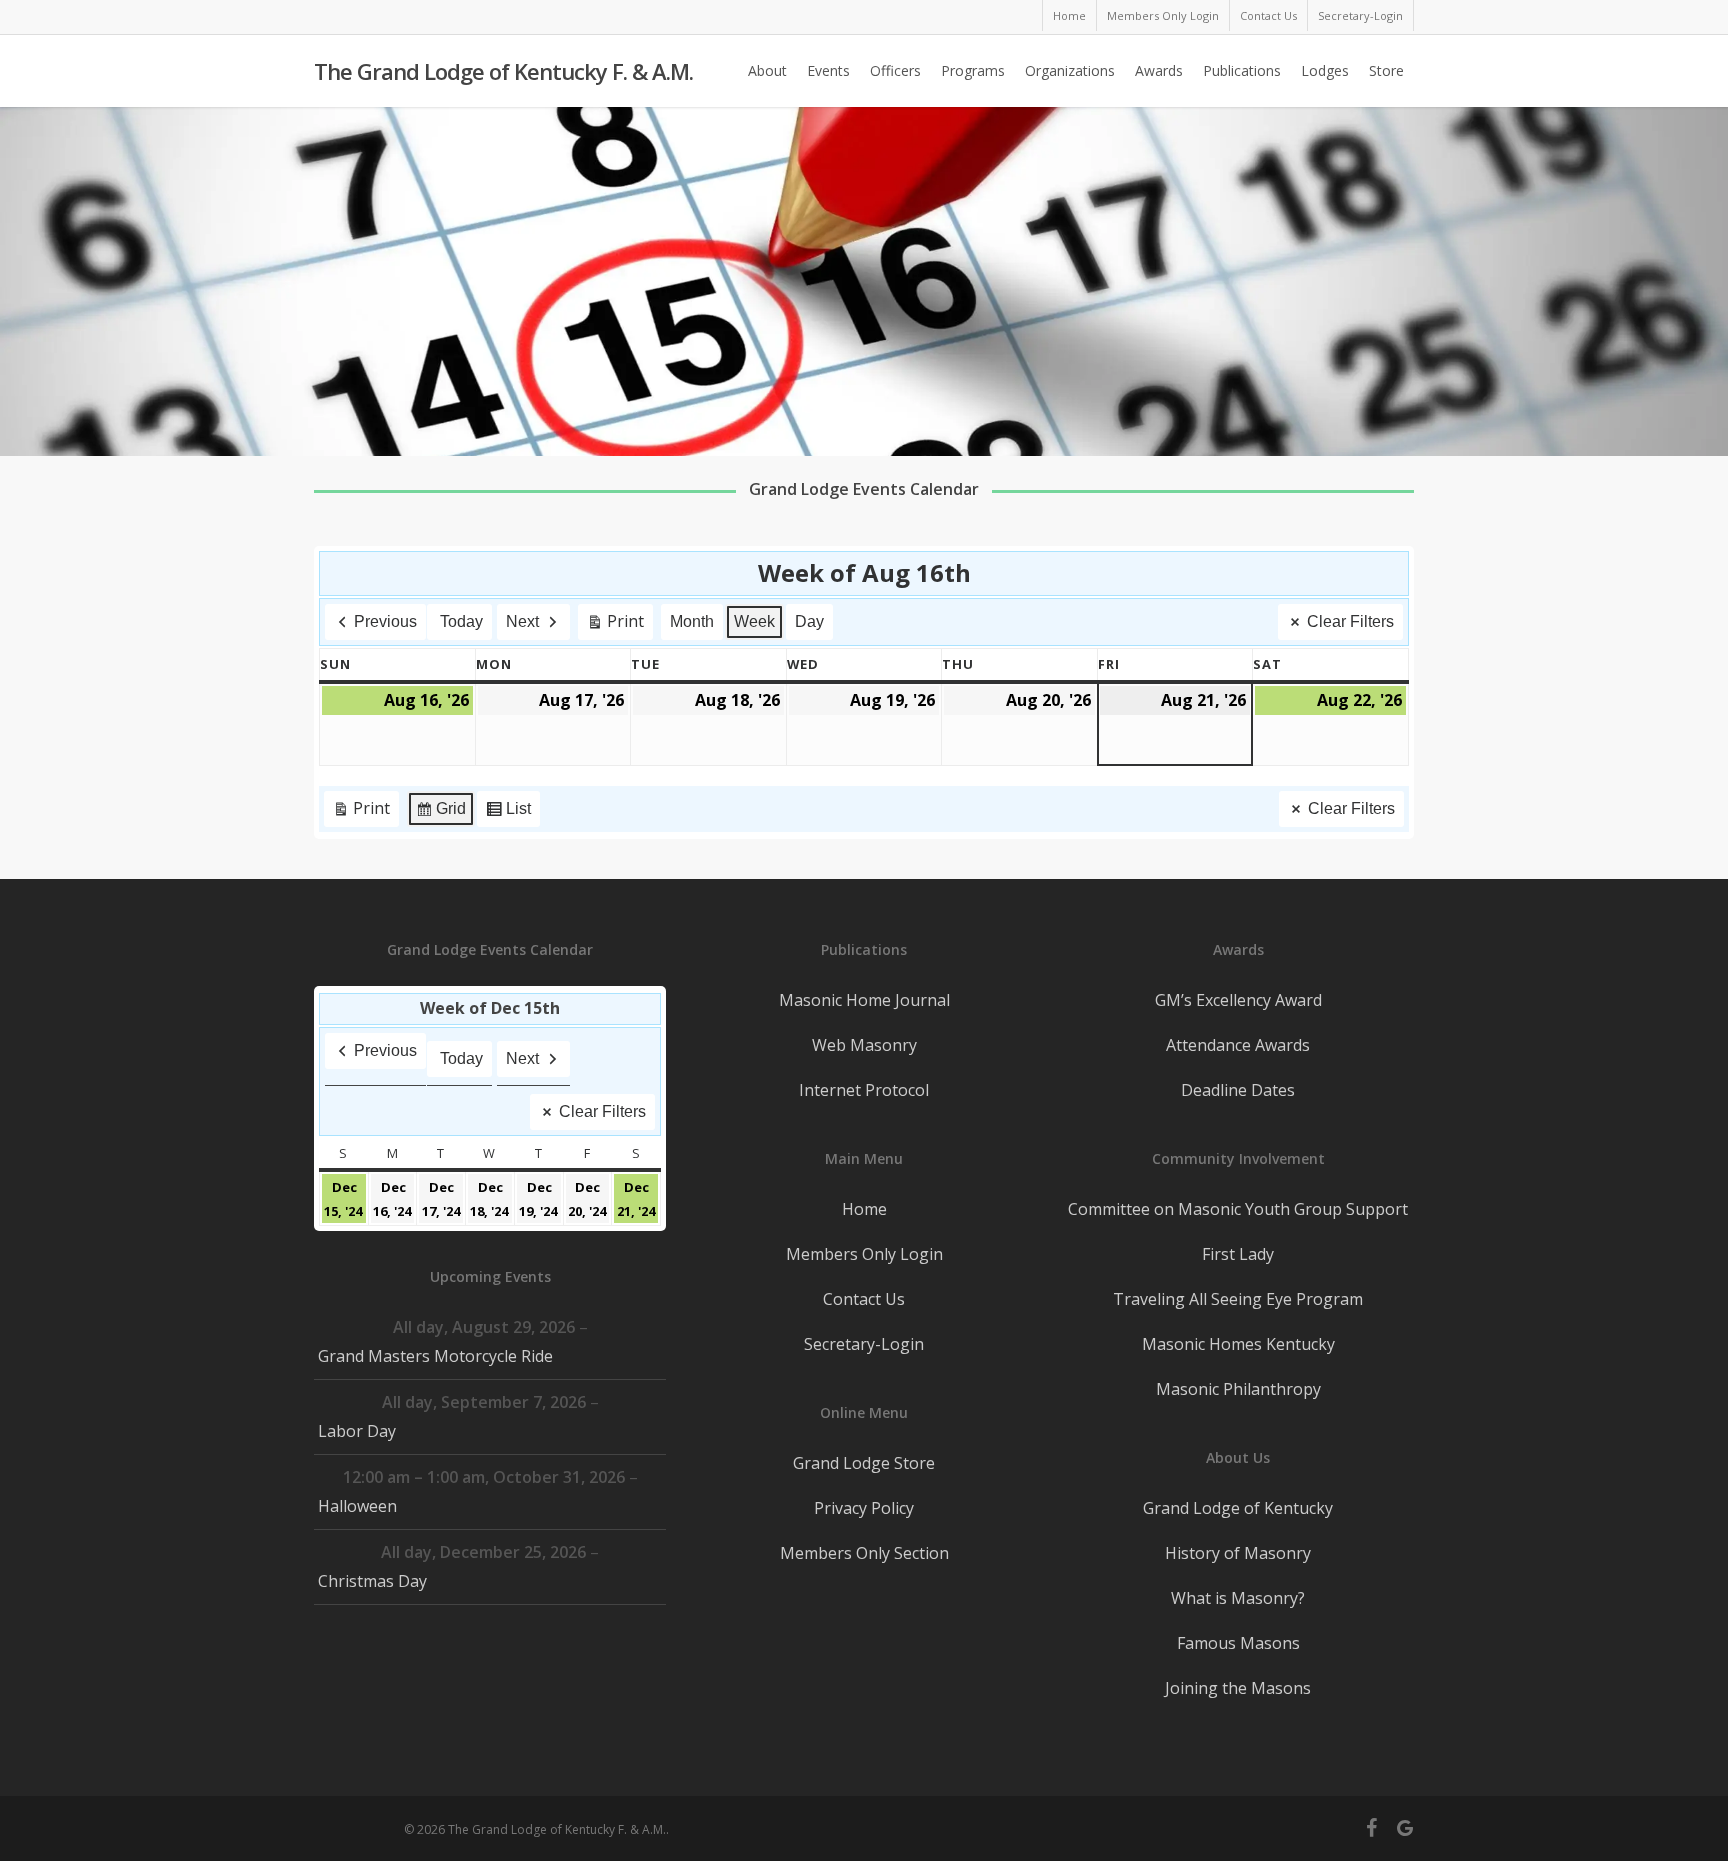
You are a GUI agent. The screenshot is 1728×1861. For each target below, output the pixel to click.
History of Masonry (1238, 1553)
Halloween (357, 1506)
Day (809, 621)
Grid (440, 813)
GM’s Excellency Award (1238, 1000)
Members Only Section (864, 1553)
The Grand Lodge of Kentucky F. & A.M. (503, 71)
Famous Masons (1238, 1643)
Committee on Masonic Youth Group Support (1238, 1209)
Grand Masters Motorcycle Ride (435, 1356)
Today (461, 621)
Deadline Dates (1238, 1090)
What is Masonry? (1238, 1598)
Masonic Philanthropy (1238, 1389)
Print (615, 625)
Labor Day (357, 1431)
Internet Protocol (864, 1090)
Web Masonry (864, 1045)
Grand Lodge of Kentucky (1238, 1508)
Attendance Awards (1238, 1045)
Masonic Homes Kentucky (1238, 1344)
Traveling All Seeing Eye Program (1238, 1299)
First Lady (1238, 1254)
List (508, 813)
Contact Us (864, 1299)
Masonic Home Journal (864, 1000)
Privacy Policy (864, 1508)
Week (754, 621)
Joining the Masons (1238, 1688)
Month (692, 621)
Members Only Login (864, 1254)
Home (864, 1209)
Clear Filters (1350, 621)
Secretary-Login (864, 1344)
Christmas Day (372, 1581)
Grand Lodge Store (864, 1463)
